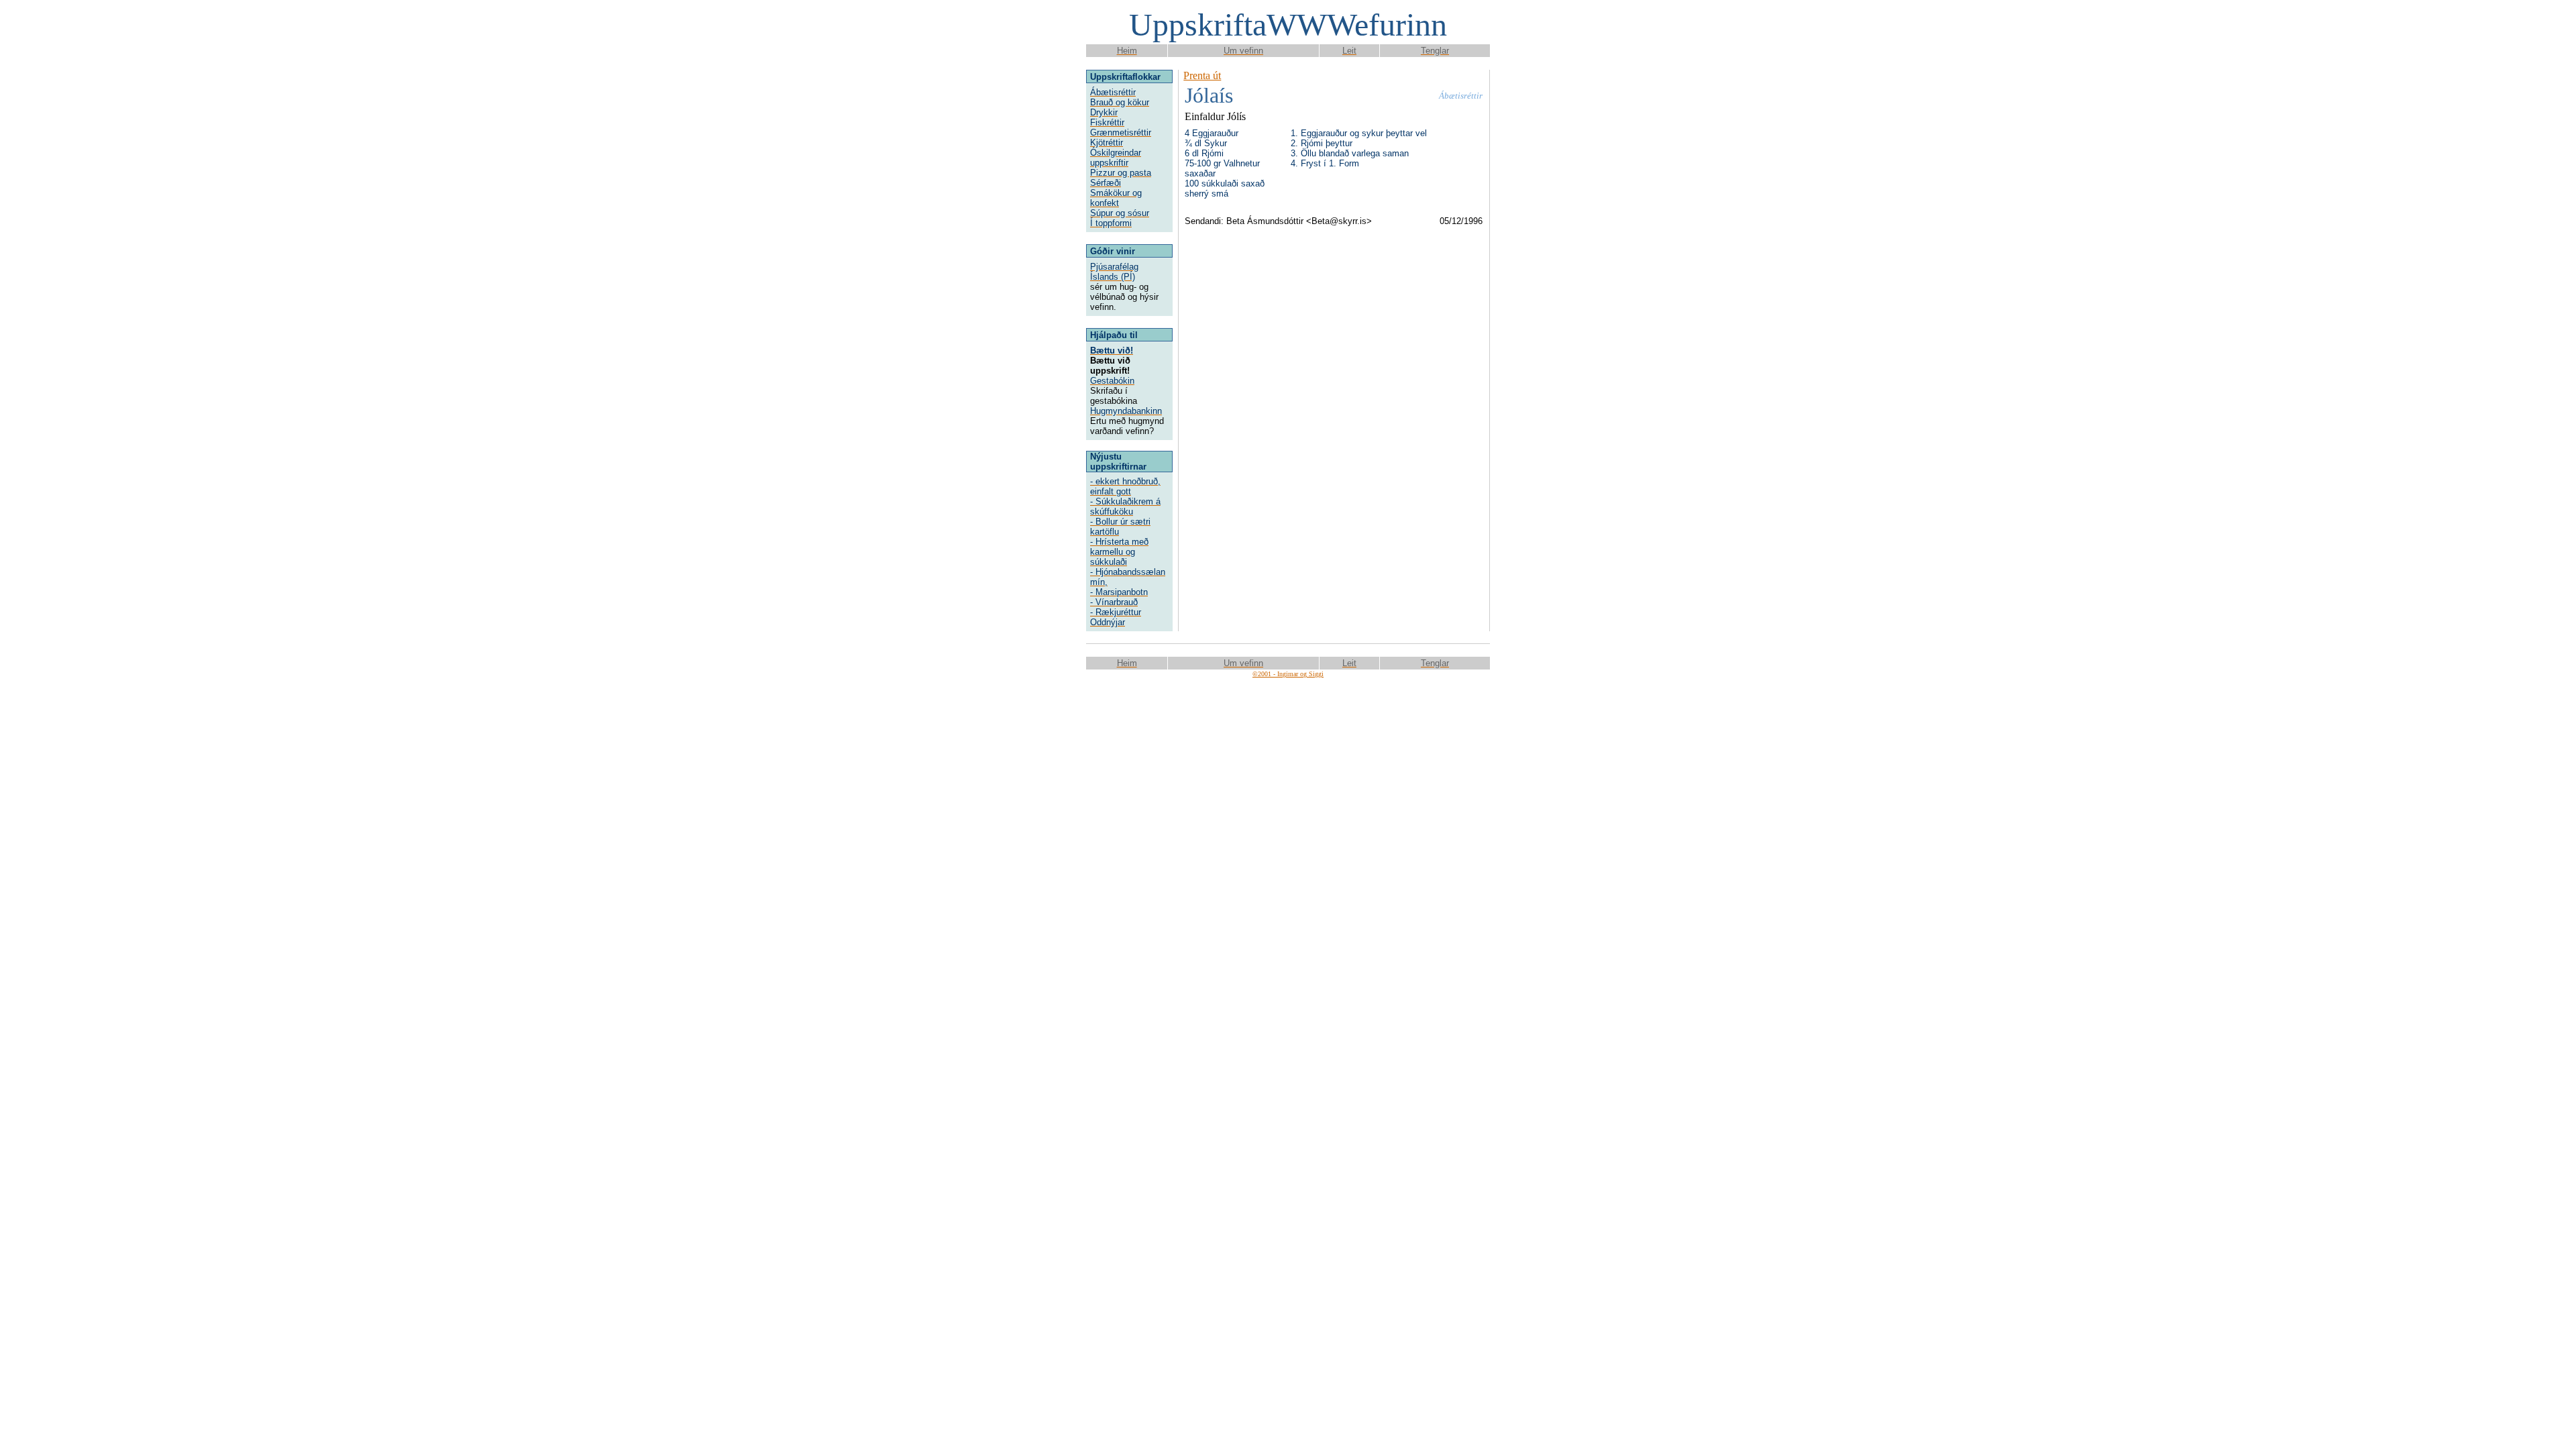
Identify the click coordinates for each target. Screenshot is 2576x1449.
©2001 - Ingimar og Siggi (1288, 674)
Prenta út (1202, 75)
